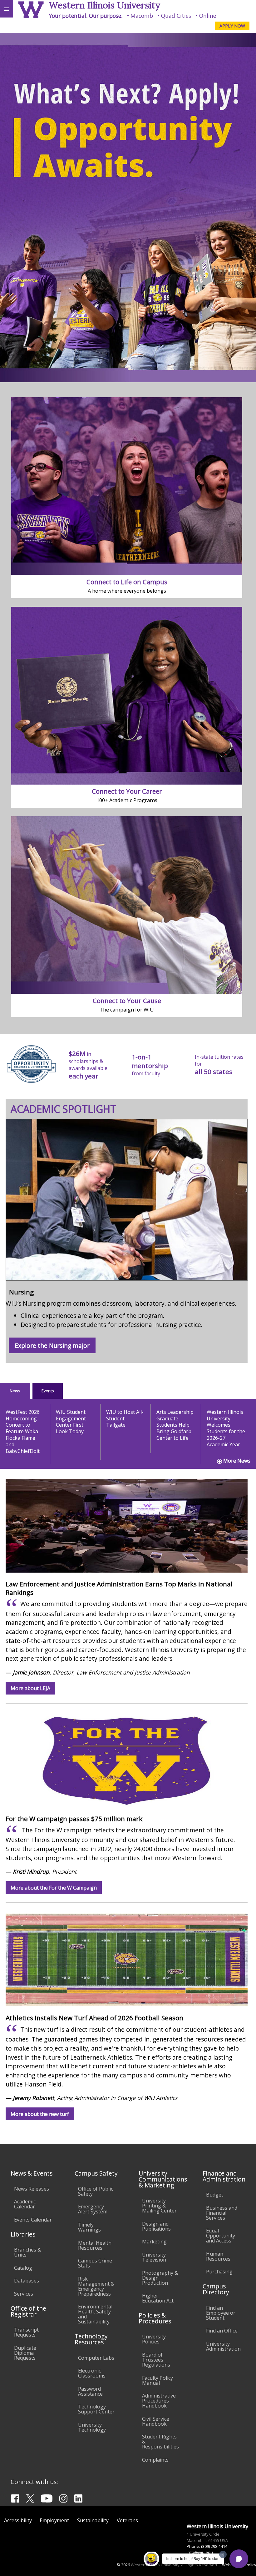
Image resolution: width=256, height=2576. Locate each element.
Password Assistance (90, 2391)
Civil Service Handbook (156, 2421)
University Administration (223, 2346)
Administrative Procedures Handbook (159, 2401)
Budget (215, 2195)
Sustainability (93, 2520)
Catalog (23, 2268)
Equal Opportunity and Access (221, 2236)
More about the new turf (40, 2114)
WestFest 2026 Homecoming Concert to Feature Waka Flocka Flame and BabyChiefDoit (23, 1431)
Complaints (155, 2460)
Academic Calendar (25, 2204)
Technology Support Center (96, 2409)
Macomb (142, 16)
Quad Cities (176, 16)
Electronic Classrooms (92, 2373)
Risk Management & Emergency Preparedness (96, 2286)
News (15, 1391)
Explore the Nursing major (52, 1346)
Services (24, 2294)
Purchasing (219, 2272)
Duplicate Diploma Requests (25, 2353)
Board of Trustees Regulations (156, 2360)
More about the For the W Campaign (54, 1887)
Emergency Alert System (93, 2209)
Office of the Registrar (28, 2311)
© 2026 (123, 2565)
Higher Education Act (158, 2298)
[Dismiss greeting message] (223, 2554)
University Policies (154, 2339)
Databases (27, 2281)
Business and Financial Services (222, 2213)
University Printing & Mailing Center (159, 2206)
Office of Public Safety (96, 2191)
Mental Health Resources (95, 2245)
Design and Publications (156, 2226)
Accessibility (18, 2520)
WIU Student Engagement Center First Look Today (71, 1422)
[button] (239, 2559)
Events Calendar (33, 2220)
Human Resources (218, 2256)
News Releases (32, 2189)
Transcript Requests (26, 2332)
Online (208, 16)
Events (48, 1391)
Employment (54, 2520)
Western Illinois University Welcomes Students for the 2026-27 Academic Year (226, 1428)
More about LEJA (30, 1688)
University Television (154, 2257)
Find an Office (222, 2331)
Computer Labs (96, 2358)
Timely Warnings (89, 2227)
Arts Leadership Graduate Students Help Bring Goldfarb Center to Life (175, 1425)
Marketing (154, 2242)
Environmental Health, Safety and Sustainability (95, 2314)
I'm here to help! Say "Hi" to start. (193, 2559)
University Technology (92, 2427)
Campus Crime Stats (95, 2263)
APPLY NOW (232, 26)
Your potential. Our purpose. (86, 16)
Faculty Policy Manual (158, 2380)
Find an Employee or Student (221, 2313)
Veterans (127, 2520)
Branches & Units (27, 2252)
